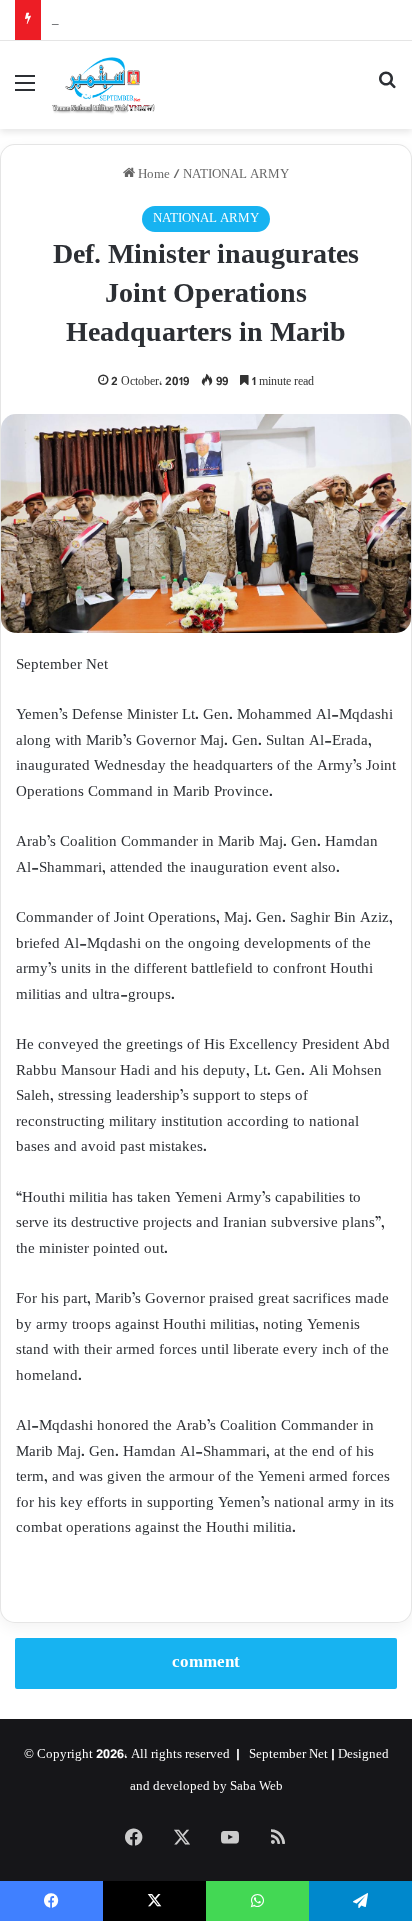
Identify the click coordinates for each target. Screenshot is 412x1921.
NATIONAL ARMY (236, 175)
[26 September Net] (104, 85)
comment (206, 1663)
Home (152, 175)
